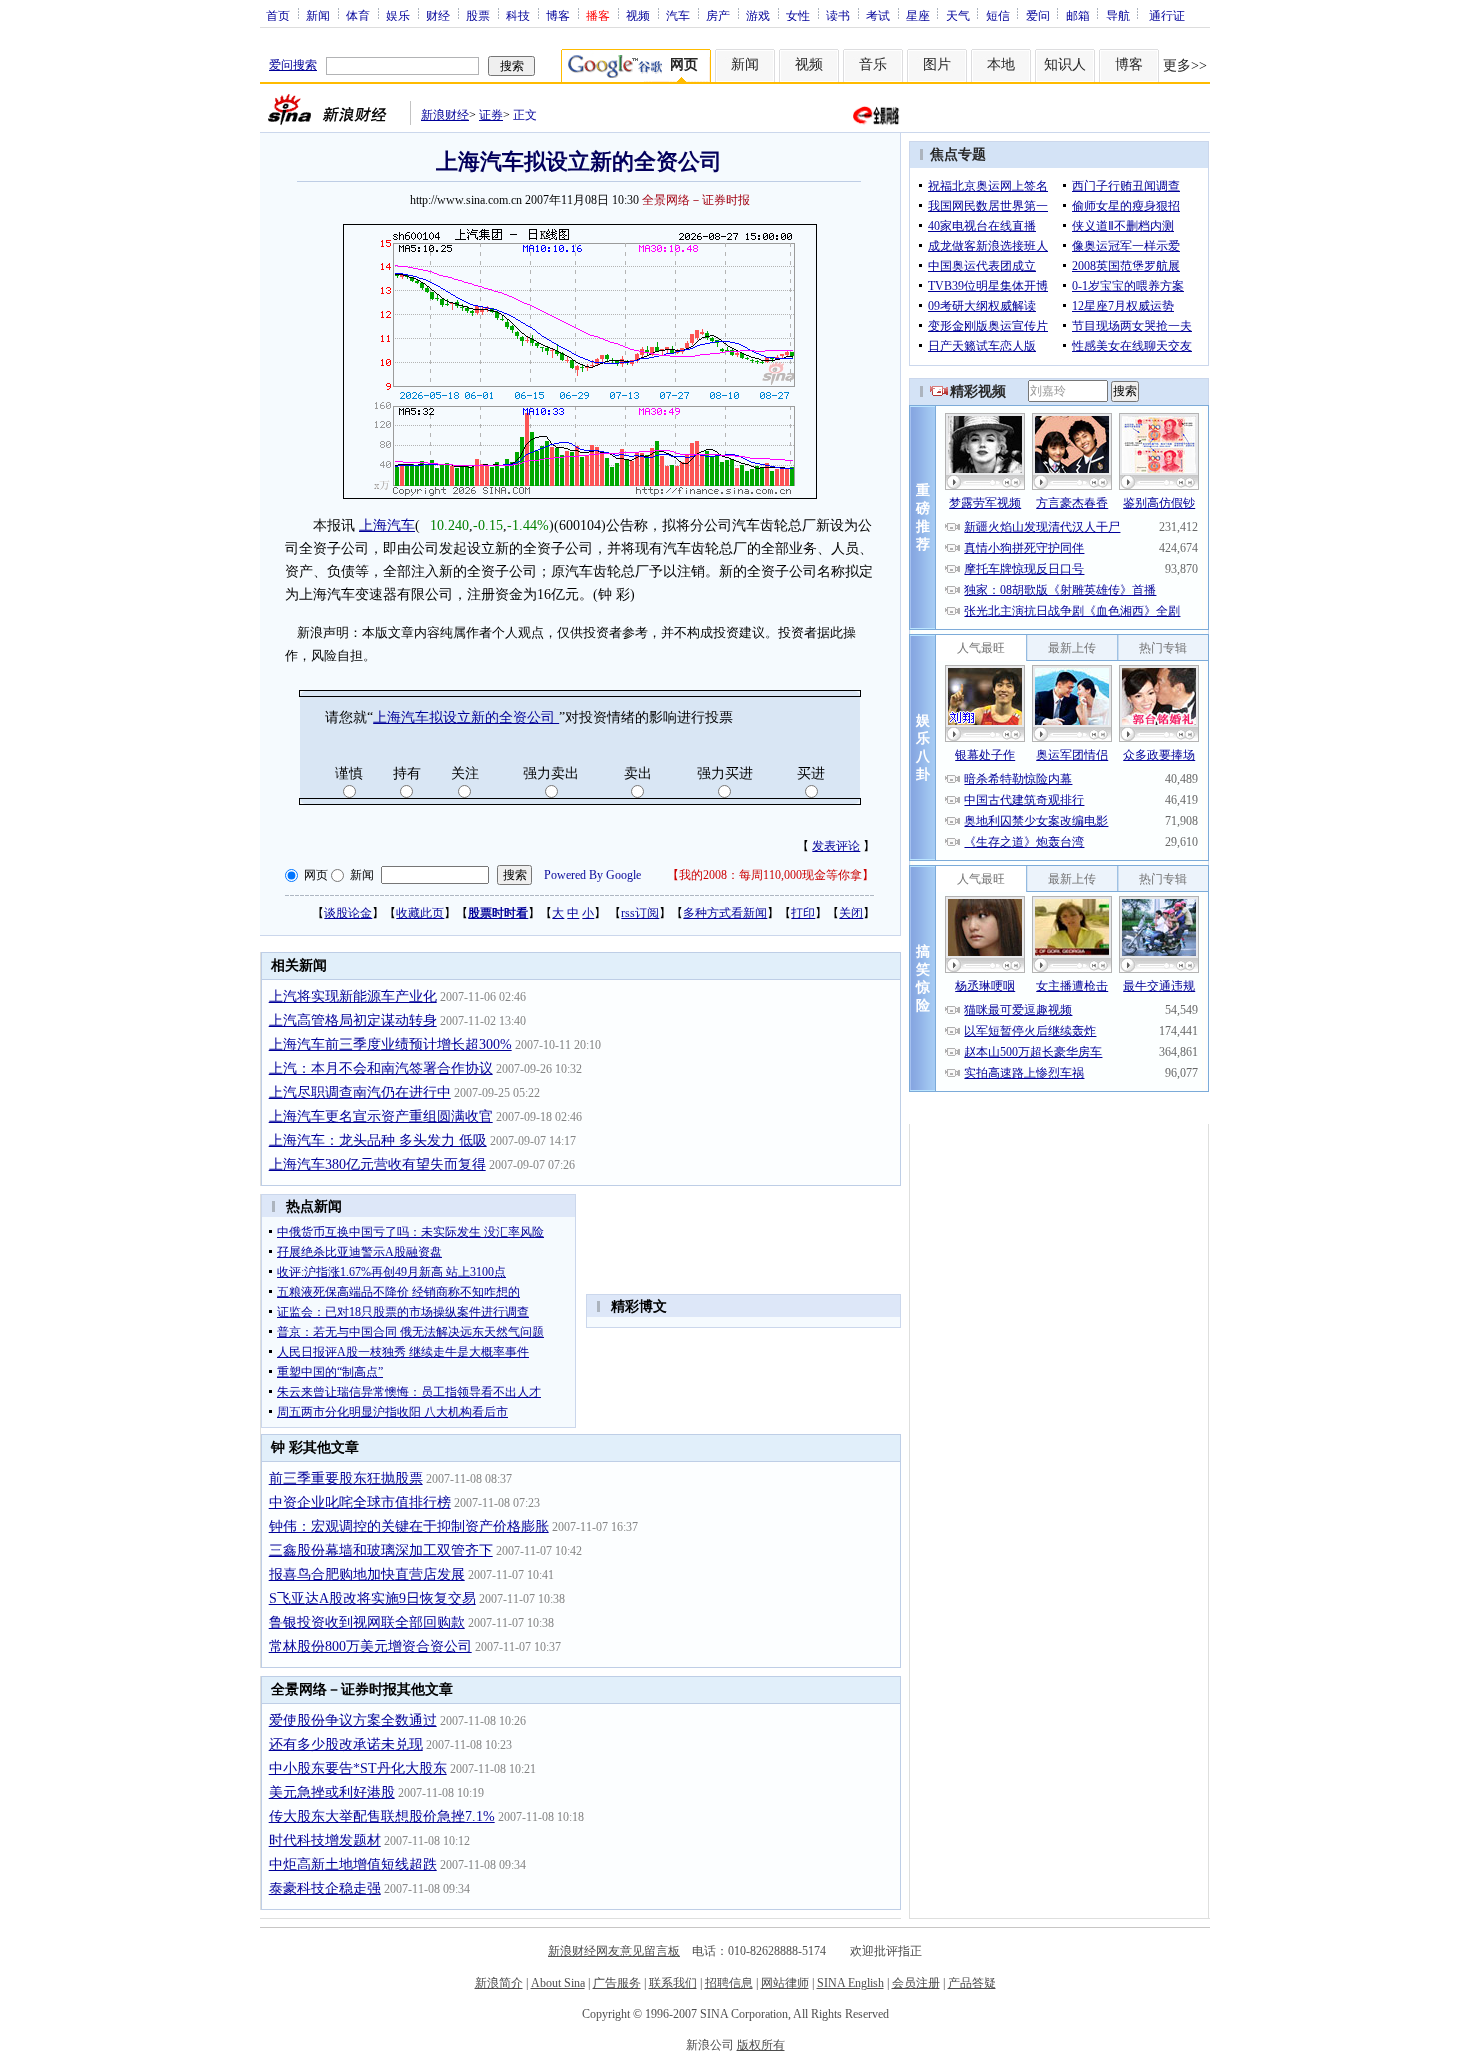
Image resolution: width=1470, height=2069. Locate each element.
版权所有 (761, 2045)
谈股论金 (348, 913)
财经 (438, 15)
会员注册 (916, 1983)
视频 (638, 15)
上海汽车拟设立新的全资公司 (466, 717)
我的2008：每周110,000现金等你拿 (770, 875)
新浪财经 (445, 115)
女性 (798, 15)
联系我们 (673, 1983)
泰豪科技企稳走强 (325, 1888)
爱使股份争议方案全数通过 (353, 1720)
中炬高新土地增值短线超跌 (353, 1864)
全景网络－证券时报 (696, 200)
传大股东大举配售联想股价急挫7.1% (382, 1816)
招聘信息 (729, 1983)
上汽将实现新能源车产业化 (353, 996)
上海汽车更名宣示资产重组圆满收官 (381, 1116)
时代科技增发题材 (325, 1840)
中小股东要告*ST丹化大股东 (358, 1768)
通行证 (1167, 15)
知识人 (1065, 64)
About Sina (558, 1983)
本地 (1001, 64)
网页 (316, 875)
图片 (937, 64)
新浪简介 (499, 1983)
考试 (878, 15)
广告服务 (617, 1983)
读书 (838, 15)
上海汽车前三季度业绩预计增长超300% (390, 1044)
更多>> (1185, 65)
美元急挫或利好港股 (332, 1792)
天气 (958, 15)
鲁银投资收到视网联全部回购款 (367, 1622)
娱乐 (398, 15)
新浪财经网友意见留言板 (614, 1951)
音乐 (873, 64)
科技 (518, 15)
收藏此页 (420, 913)
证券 (491, 115)
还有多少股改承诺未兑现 (346, 1744)
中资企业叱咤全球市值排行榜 (360, 1502)
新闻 (318, 15)
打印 (803, 913)
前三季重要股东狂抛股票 (346, 1478)
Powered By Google (592, 875)
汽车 (678, 15)
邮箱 (1078, 15)
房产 (718, 15)
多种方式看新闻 (725, 913)
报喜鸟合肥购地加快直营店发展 (367, 1574)
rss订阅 (640, 913)
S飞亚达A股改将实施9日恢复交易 (372, 1598)
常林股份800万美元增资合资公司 (370, 1646)
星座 (918, 15)
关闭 (851, 913)
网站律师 (785, 1983)
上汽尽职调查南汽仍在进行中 (360, 1092)
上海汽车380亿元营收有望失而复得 (377, 1164)
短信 (998, 15)
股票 (478, 15)
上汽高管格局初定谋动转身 (353, 1020)
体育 (358, 15)
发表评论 (836, 846)
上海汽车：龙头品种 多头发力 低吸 (378, 1140)
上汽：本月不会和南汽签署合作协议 (381, 1068)
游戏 (758, 15)
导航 (1118, 15)
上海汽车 (387, 525)
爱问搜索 (293, 65)
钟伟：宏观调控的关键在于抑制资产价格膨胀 (409, 1526)
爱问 (1038, 15)
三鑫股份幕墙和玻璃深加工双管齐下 (381, 1550)
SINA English (850, 1983)
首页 (278, 15)
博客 (558, 15)
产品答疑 (972, 1983)
